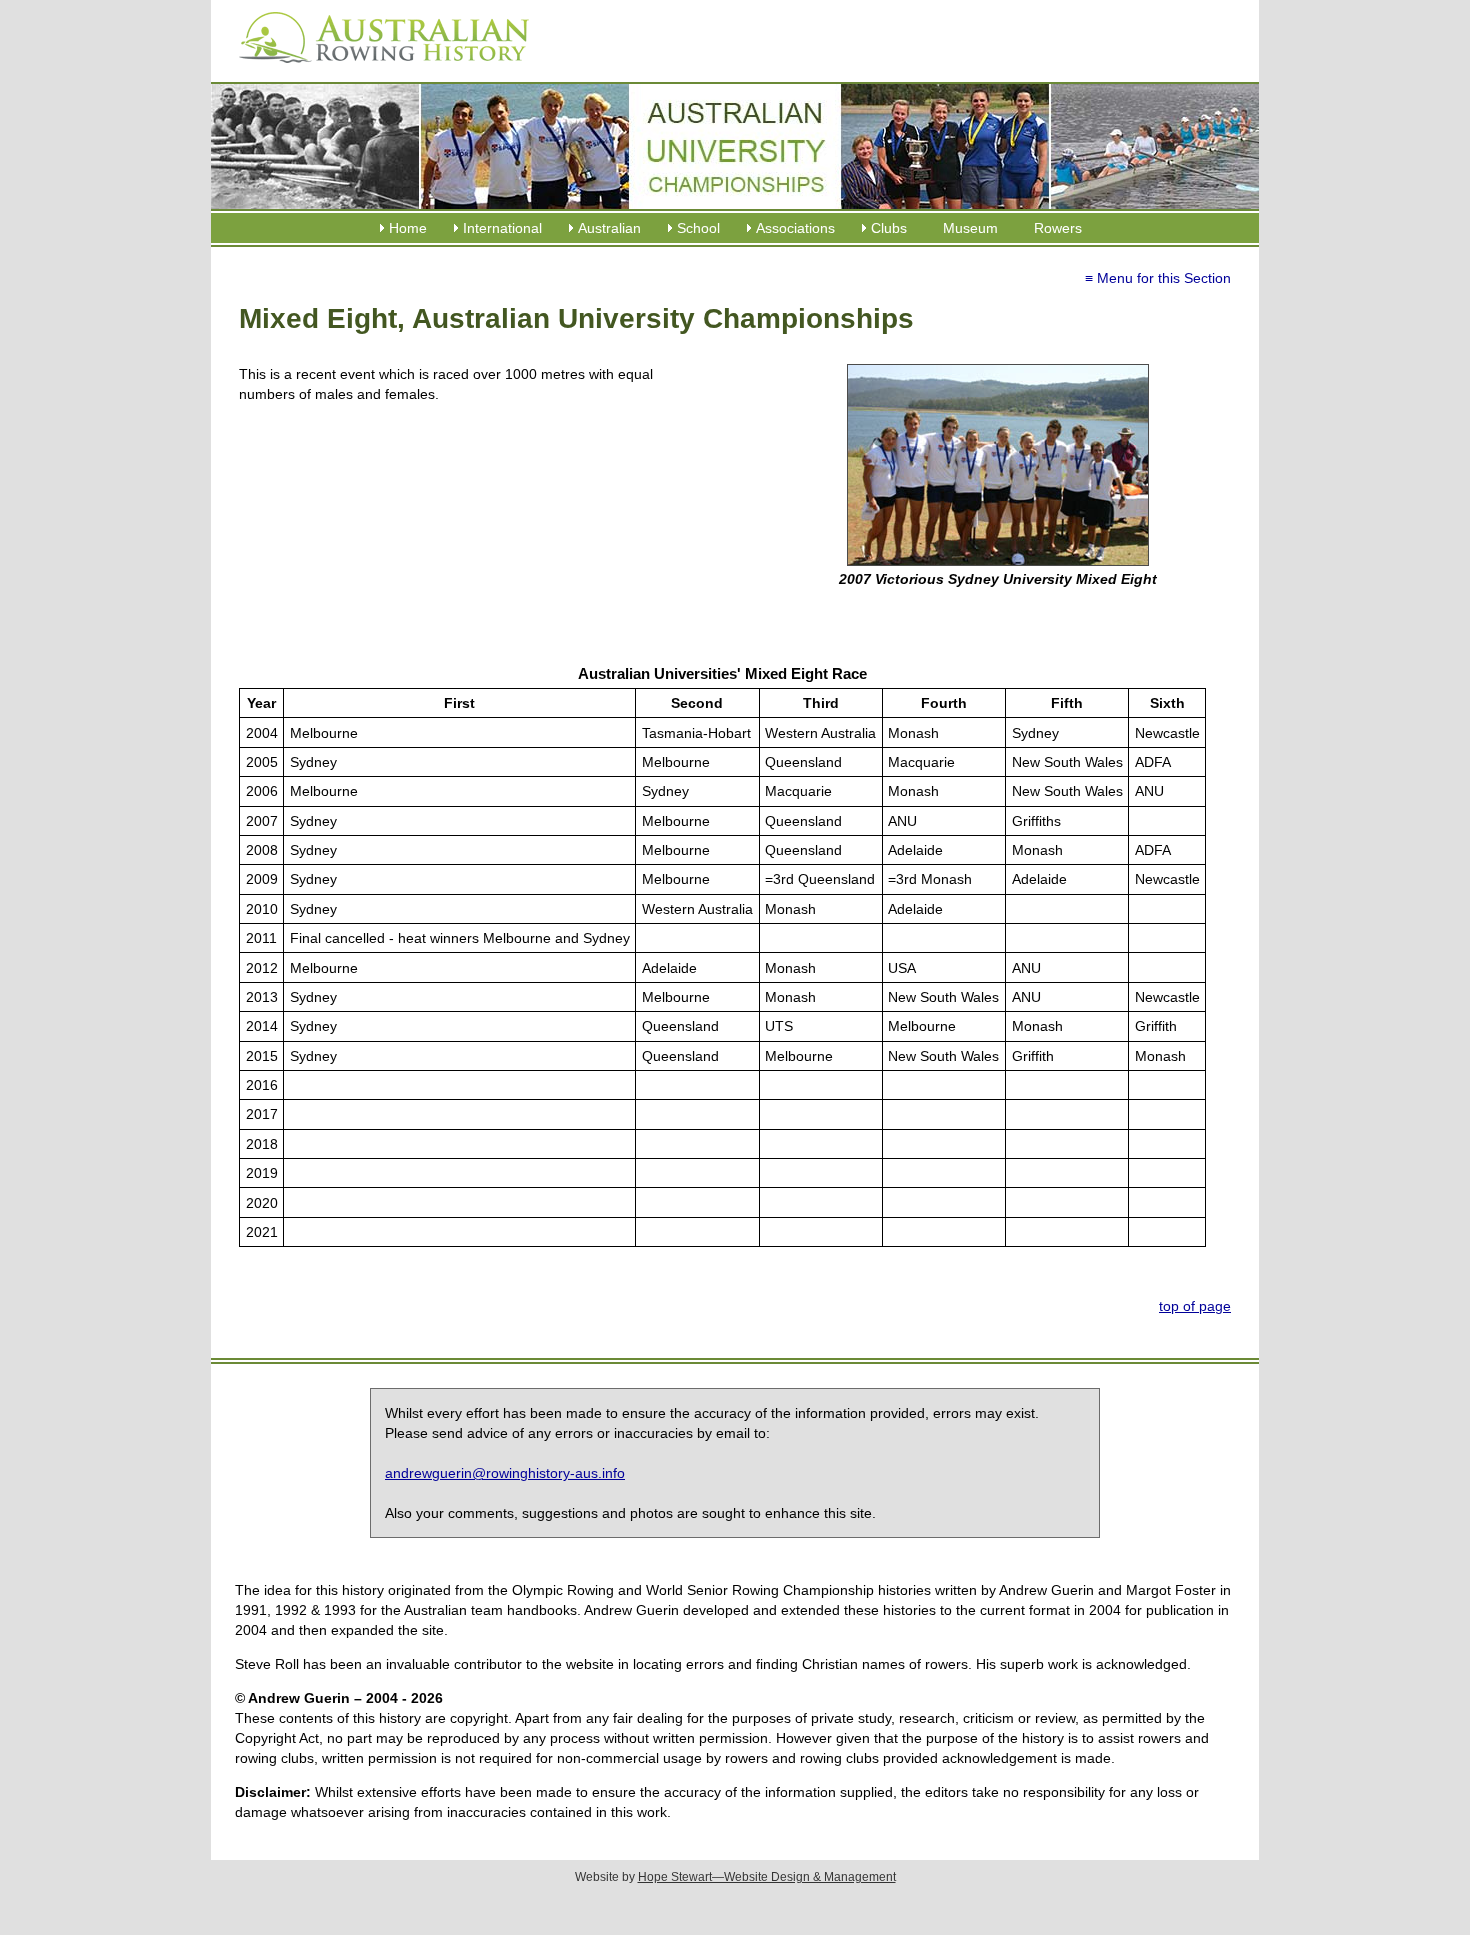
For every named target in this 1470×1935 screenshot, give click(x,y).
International (502, 228)
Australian (609, 228)
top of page (1195, 1306)
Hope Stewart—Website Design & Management (767, 1877)
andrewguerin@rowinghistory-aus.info (505, 1473)
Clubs (889, 228)
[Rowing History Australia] (376, 70)
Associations (795, 228)
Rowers (1058, 228)
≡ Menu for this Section (1158, 278)
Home (408, 228)
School (698, 228)
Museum (970, 228)
